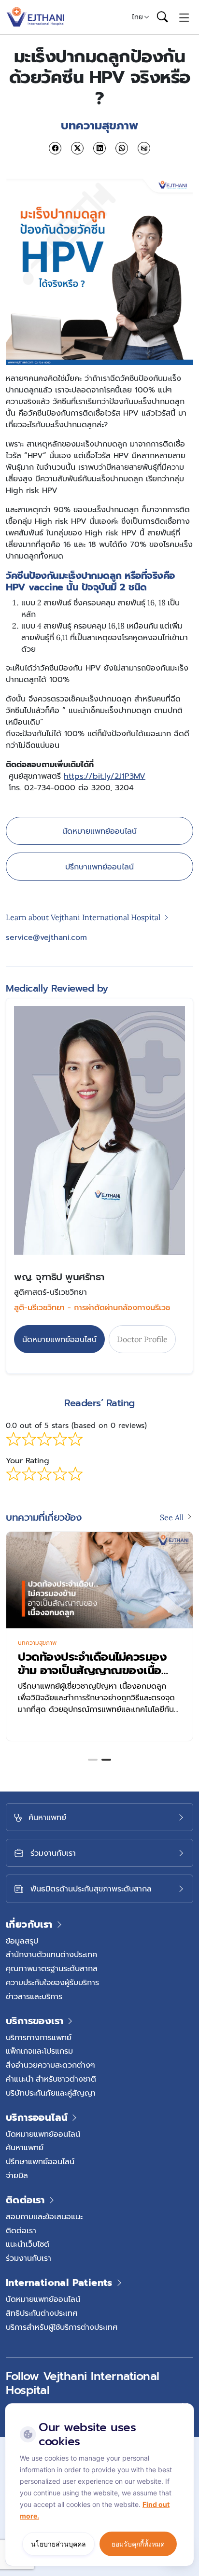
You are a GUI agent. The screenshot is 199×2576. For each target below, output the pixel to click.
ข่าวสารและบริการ (34, 1996)
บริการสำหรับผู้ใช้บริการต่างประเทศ (62, 2327)
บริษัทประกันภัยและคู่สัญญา (51, 2093)
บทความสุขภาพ (37, 1643)
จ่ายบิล (17, 2175)
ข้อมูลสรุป (22, 1941)
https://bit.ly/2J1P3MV (105, 776)
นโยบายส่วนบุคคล (58, 2544)
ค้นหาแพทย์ (25, 2147)
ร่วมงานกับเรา (28, 2258)
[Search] (162, 17)
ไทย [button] (137, 17)
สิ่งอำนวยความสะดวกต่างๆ (50, 2065)
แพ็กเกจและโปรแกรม (39, 2051)
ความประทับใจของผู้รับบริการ (52, 1982)
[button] (93, 1760)
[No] (185, 2406)
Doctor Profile (142, 1339)
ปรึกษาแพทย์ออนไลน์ (99, 867)
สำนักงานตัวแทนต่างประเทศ (51, 1954)
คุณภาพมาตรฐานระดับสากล (52, 1968)
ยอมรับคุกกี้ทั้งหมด (138, 2544)
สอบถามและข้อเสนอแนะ (44, 2216)
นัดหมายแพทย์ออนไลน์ (99, 831)
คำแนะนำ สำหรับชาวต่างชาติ (51, 2079)
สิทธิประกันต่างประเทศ (42, 2313)
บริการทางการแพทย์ (39, 2037)
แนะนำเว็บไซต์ (28, 2244)
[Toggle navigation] (184, 17)
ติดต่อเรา (21, 2230)
